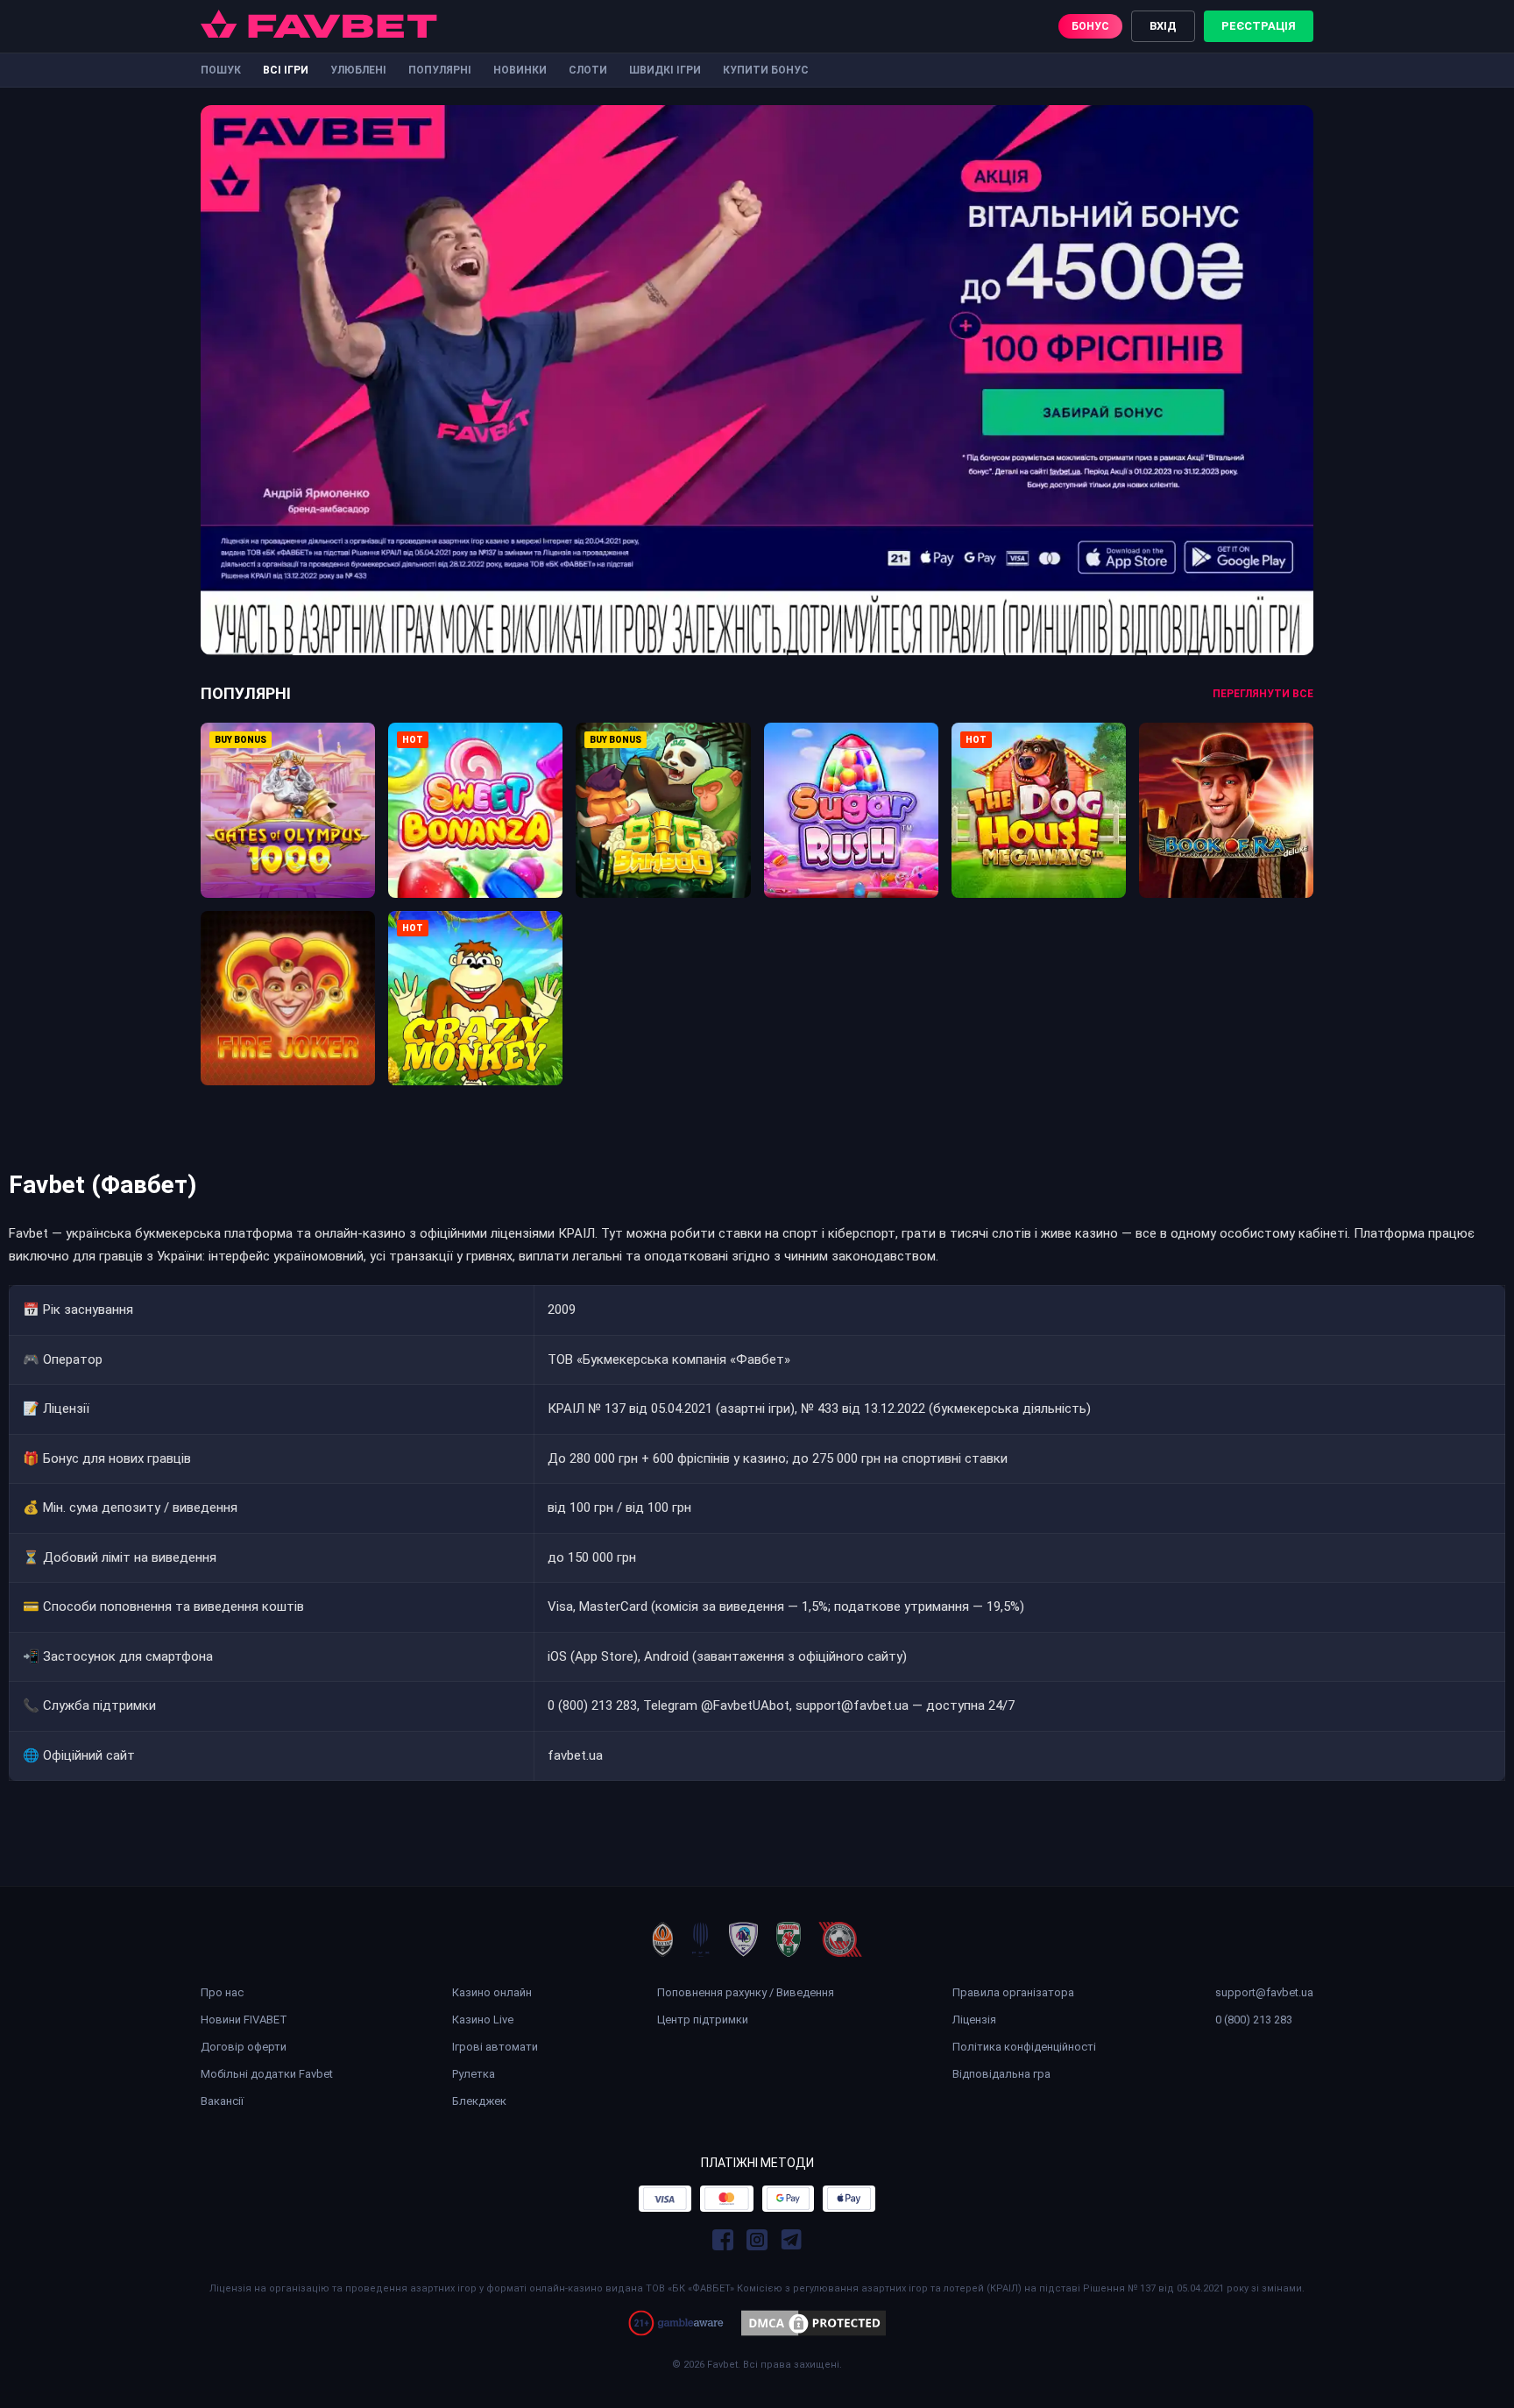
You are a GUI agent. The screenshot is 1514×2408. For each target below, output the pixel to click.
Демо (288, 835)
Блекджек (479, 2101)
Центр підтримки (703, 2020)
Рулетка (474, 2074)
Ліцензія (974, 2020)
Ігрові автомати (495, 2047)
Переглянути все (1263, 694)
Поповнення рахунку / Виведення (746, 1992)
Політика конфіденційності (1024, 2047)
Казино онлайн (492, 1992)
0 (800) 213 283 (1254, 2020)
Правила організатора (1013, 1992)
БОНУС (1090, 26)
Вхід (1163, 26)
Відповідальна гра (1001, 2074)
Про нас (222, 1992)
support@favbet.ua (1264, 1992)
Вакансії (222, 2101)
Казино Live (483, 2020)
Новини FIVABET (244, 2020)
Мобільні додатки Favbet (267, 2074)
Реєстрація (1259, 26)
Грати (288, 795)
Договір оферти (244, 2047)
